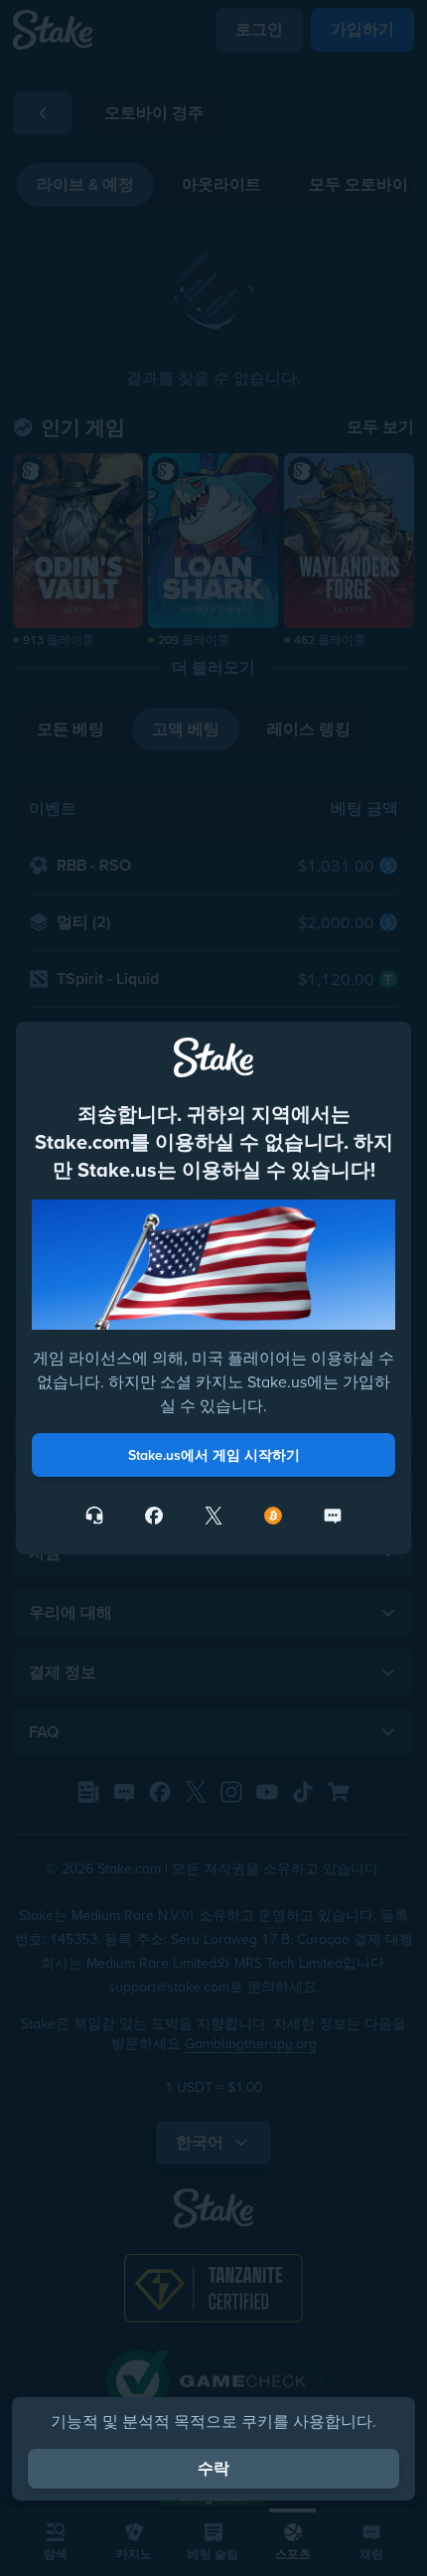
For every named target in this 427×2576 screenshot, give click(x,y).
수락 (213, 2468)
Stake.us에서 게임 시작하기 (214, 1455)
